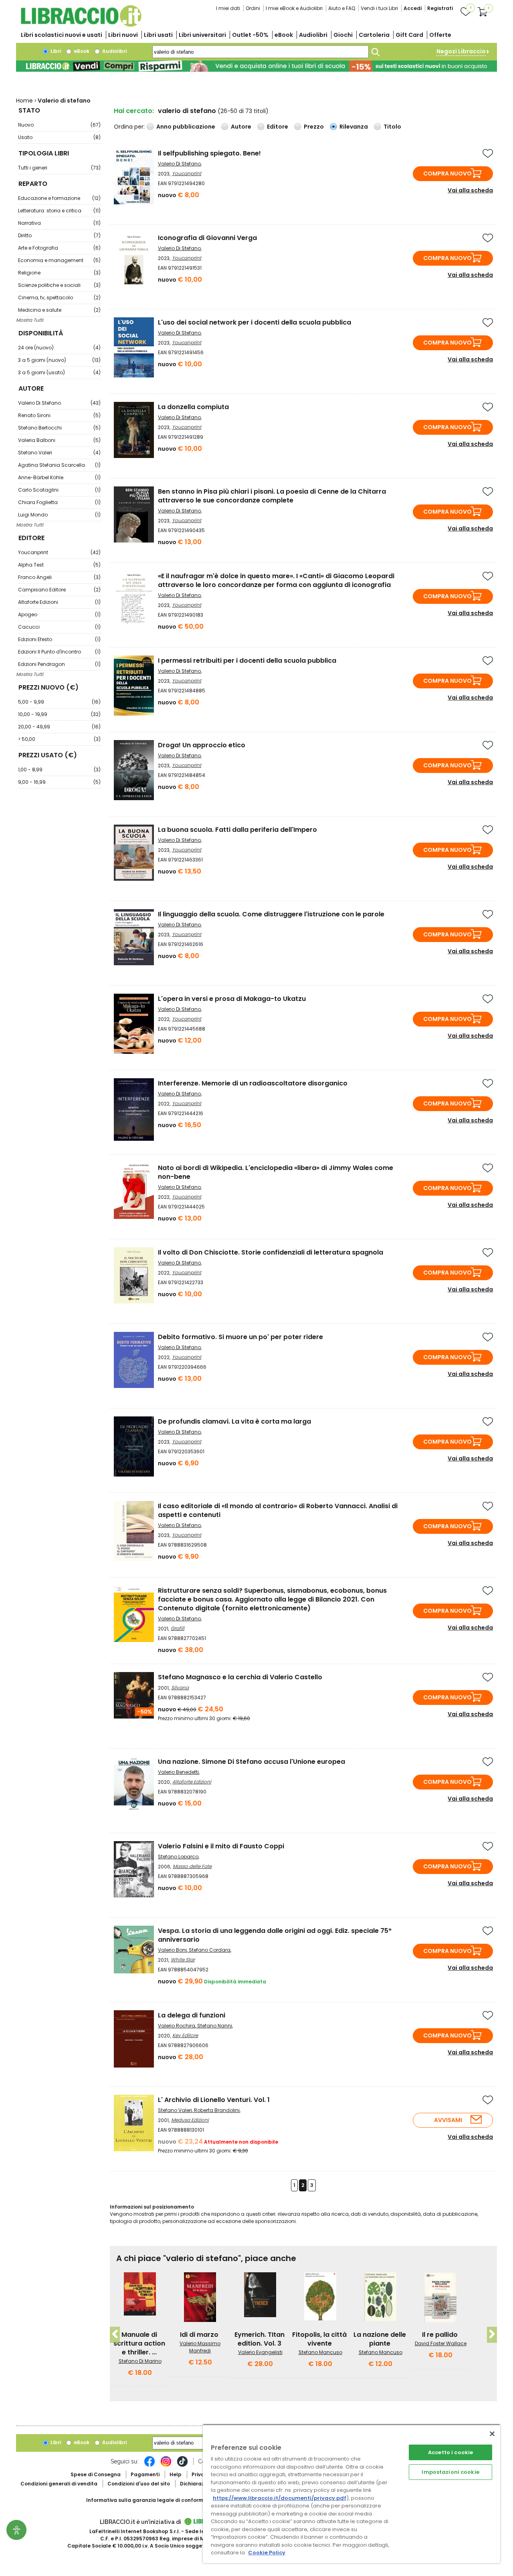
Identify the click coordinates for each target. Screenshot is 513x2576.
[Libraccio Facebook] (149, 2465)
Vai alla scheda (470, 190)
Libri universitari (202, 35)
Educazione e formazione (59, 198)
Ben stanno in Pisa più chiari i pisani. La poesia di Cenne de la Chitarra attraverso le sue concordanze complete (272, 496)
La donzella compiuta (193, 407)
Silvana (180, 1687)
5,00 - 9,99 (59, 702)
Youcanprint (59, 552)
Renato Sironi (59, 415)
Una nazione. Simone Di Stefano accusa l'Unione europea (251, 1762)
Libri (55, 51)
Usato (59, 137)
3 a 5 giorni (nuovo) (59, 360)
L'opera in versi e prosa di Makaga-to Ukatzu (232, 999)
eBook (284, 35)
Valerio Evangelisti (260, 2352)
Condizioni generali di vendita (59, 2484)
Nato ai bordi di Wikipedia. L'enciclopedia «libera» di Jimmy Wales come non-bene (276, 1172)
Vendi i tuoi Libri (379, 8)
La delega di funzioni (192, 2015)
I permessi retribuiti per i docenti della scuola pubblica (247, 661)
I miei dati (228, 8)
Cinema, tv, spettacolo (59, 298)
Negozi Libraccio (461, 51)
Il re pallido (440, 2335)
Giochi (343, 35)
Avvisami (448, 2120)
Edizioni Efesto (59, 639)
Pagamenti (145, 2474)
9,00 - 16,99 (59, 782)
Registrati (440, 8)
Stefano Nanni (215, 2026)
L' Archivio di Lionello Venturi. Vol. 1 (214, 2100)
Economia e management (59, 260)
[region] (351, 2494)
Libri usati (158, 35)
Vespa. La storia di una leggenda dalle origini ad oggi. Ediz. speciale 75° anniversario (275, 1935)
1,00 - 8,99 (59, 770)
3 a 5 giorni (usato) (59, 372)
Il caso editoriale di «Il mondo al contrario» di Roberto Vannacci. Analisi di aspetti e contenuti (278, 1510)
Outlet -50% (250, 35)
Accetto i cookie (450, 2452)
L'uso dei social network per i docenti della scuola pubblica (254, 322)
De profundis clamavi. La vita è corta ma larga (234, 1421)
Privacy (201, 2474)
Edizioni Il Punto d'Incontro (59, 652)
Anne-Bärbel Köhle (59, 477)
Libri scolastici (62, 35)
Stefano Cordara (210, 1950)
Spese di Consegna (96, 2474)
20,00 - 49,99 (59, 727)
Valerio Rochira (177, 2026)
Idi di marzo (199, 2335)
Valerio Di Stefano (59, 403)
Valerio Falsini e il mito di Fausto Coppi (221, 1846)
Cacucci (59, 627)
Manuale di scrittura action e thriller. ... (139, 2343)
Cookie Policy (267, 2553)
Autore (241, 127)
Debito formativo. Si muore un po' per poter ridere (240, 1337)
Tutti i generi (59, 168)
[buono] (256, 66)
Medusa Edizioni (190, 2120)
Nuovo (59, 125)
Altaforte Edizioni (59, 602)
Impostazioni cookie (450, 2472)
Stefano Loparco (178, 1857)
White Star (183, 1960)
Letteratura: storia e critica (59, 211)
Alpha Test (59, 565)
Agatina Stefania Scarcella (59, 465)
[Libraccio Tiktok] (182, 2465)
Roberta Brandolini (217, 2110)
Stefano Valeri (59, 453)
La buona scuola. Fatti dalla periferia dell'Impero (237, 830)
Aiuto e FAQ (342, 8)
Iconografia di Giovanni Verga (207, 238)
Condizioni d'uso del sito (139, 2484)
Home (24, 101)
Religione (59, 273)
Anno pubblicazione (186, 127)
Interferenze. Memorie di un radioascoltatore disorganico (253, 1083)
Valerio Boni (172, 1950)
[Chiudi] (492, 2434)
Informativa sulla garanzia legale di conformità (148, 2500)
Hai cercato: (134, 111)
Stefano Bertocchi (59, 428)
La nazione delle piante (380, 2339)
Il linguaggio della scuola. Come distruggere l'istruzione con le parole (271, 914)
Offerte (440, 35)
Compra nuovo (447, 173)
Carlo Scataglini (59, 490)
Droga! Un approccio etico (202, 745)
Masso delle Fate (192, 1866)
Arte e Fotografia (59, 248)
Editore (278, 127)
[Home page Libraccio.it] (81, 25)
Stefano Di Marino (140, 2361)
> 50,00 (59, 739)
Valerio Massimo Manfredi (200, 2347)
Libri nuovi (123, 35)
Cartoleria (374, 35)
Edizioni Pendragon (59, 664)
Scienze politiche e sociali (59, 285)
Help (176, 2474)
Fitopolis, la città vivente (319, 2339)
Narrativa (59, 223)
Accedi (413, 8)
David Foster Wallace (441, 2343)
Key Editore (185, 2035)
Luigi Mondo (59, 515)
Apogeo (59, 614)
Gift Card (409, 35)
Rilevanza (354, 127)
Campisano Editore (59, 590)
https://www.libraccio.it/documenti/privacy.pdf (280, 2498)
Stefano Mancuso (320, 2352)
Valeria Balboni (59, 440)
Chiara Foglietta (59, 502)
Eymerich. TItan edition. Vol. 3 (260, 2339)
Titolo (392, 127)
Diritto (59, 235)
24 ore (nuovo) (59, 348)
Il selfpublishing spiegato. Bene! (209, 153)
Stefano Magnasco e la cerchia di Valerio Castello (240, 1677)
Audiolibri (313, 35)
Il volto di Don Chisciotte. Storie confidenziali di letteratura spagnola (271, 1252)
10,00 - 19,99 (59, 714)
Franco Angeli (59, 577)
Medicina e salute (59, 310)
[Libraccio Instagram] (166, 2465)
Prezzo (314, 127)
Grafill (178, 1628)
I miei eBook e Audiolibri (294, 8)
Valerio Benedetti (178, 1772)
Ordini (253, 8)
